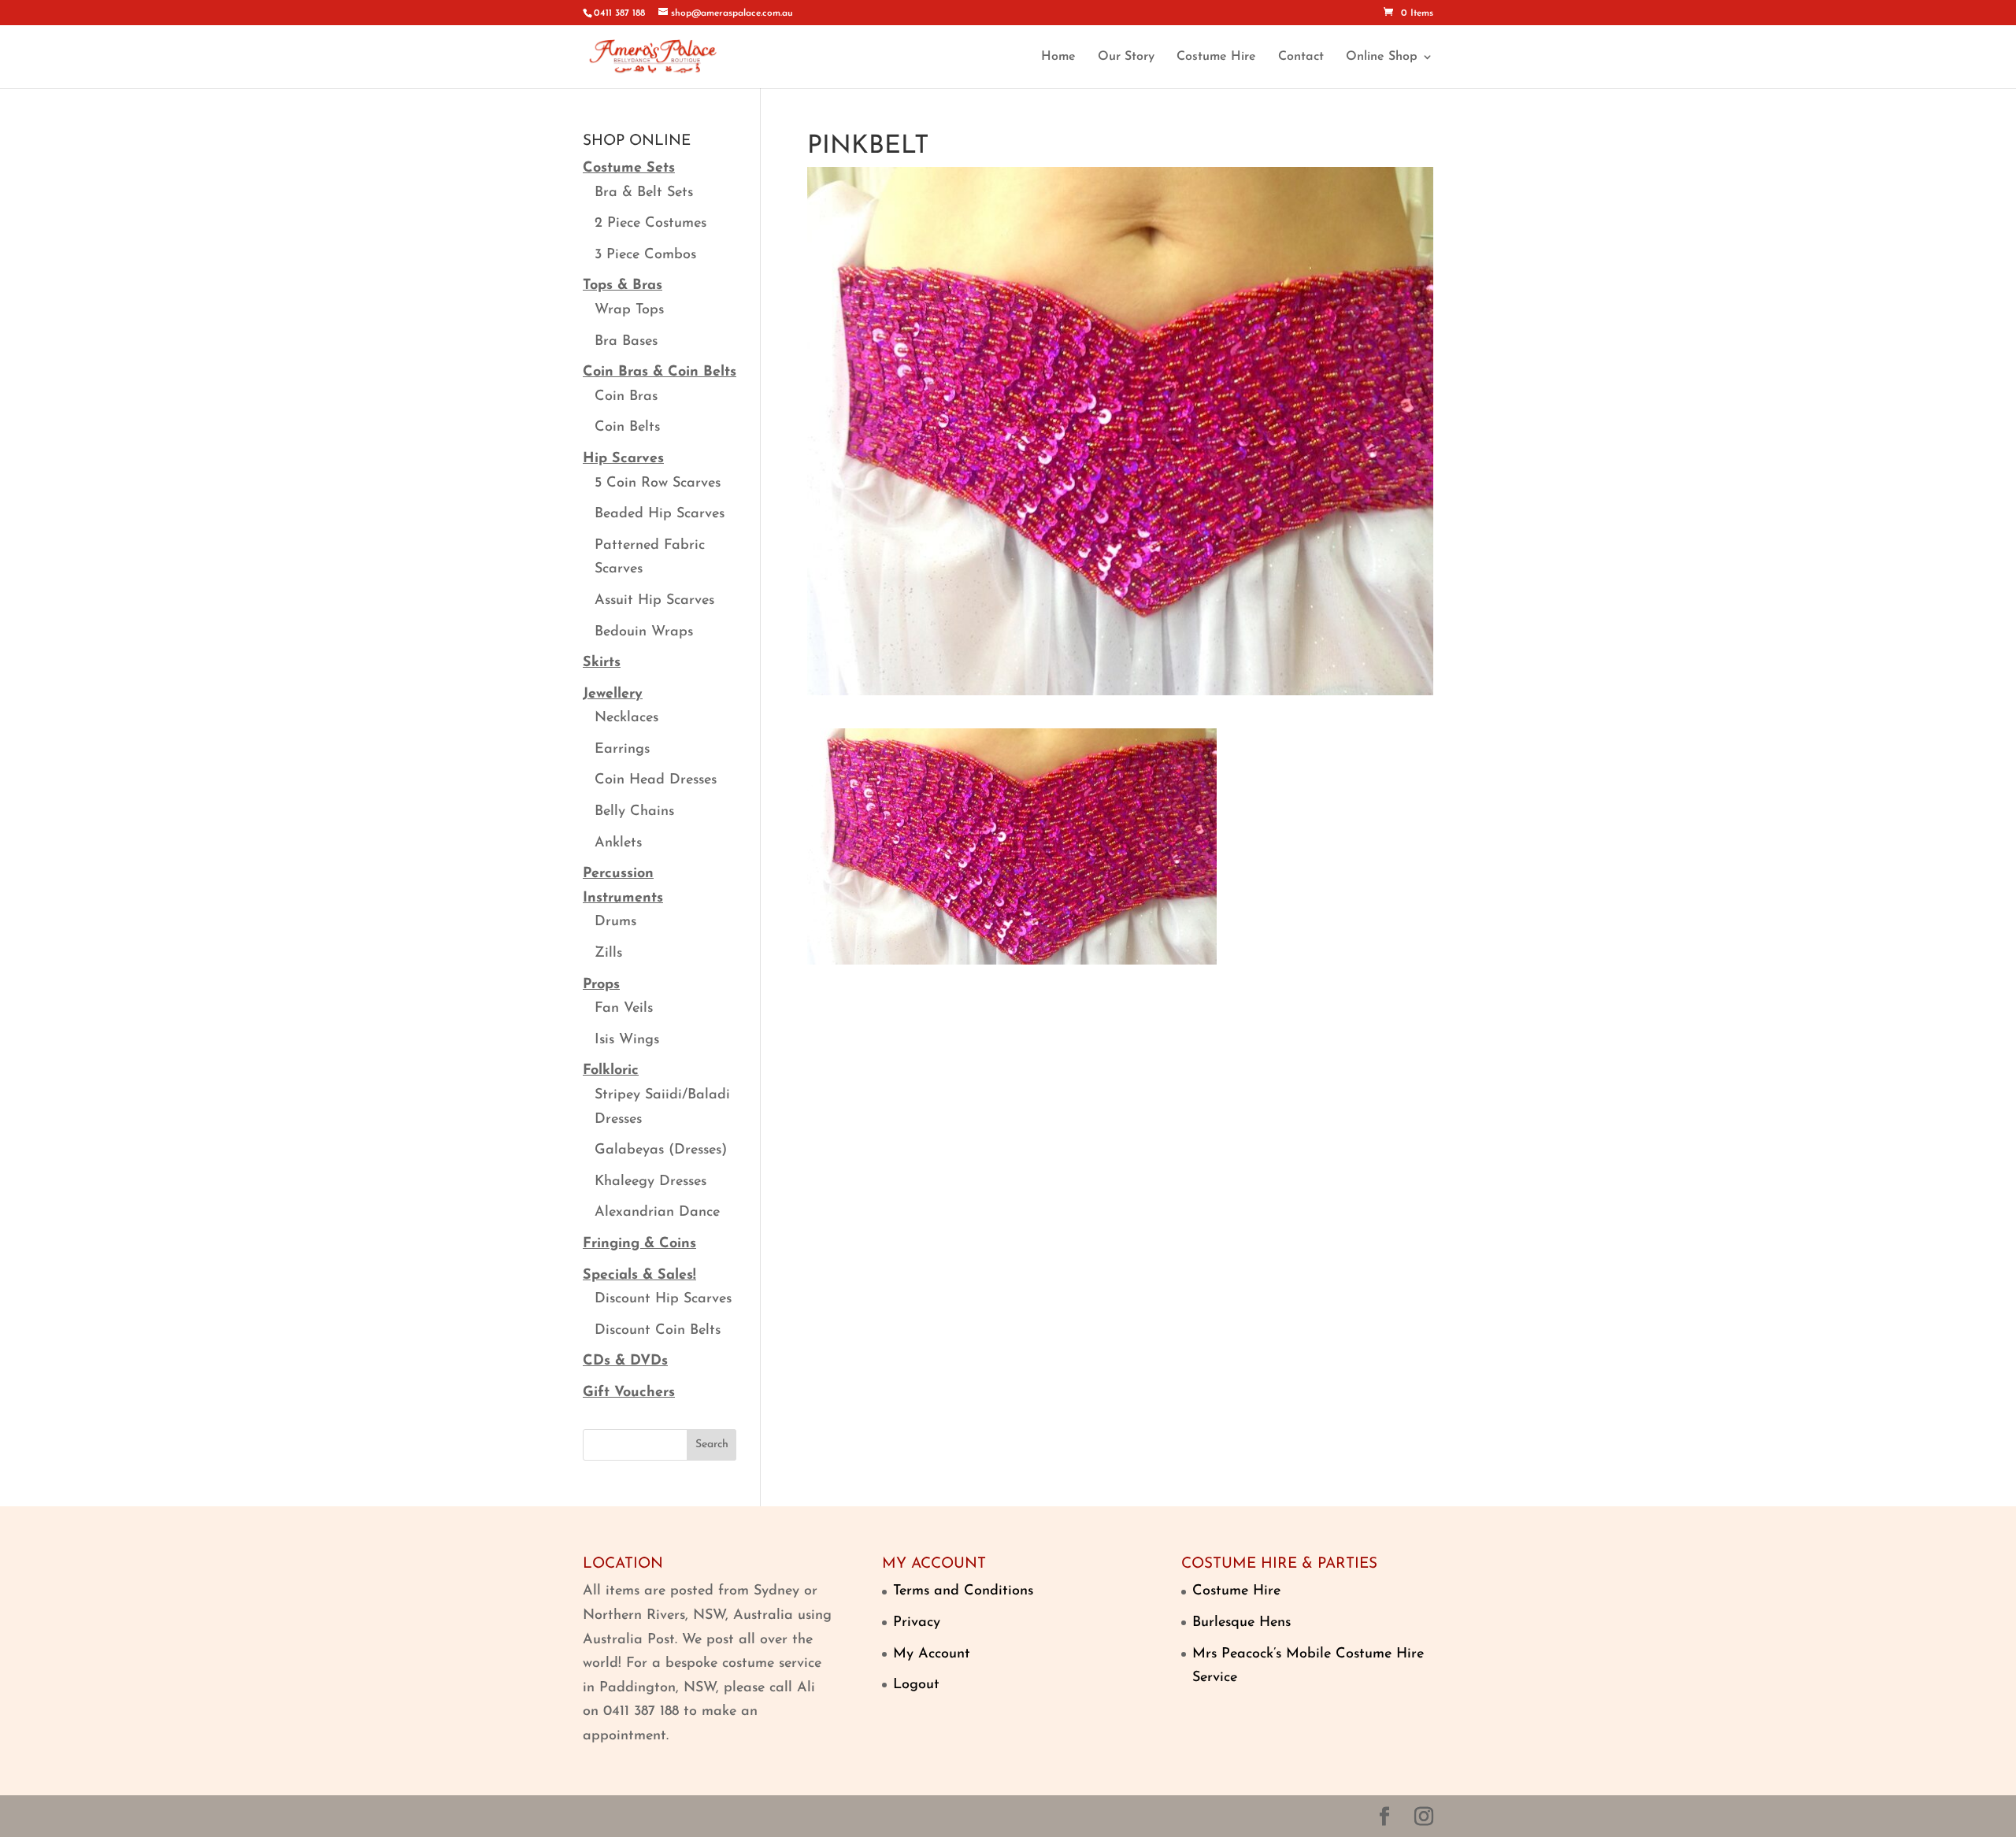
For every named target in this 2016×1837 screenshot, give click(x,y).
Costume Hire (1216, 57)
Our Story (1126, 57)
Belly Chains (634, 812)
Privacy (917, 1623)
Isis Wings (627, 1040)
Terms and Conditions (963, 1591)
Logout (916, 1685)
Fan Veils (624, 1009)
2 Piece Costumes (650, 224)
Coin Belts (627, 428)
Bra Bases (626, 342)
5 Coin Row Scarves (658, 483)
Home (1058, 57)
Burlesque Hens (1241, 1623)
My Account (932, 1654)
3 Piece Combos (645, 255)
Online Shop (1382, 57)
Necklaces (626, 718)
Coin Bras (626, 397)
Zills (608, 954)
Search (712, 1444)
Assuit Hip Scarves (654, 601)
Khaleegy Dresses (650, 1182)
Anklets (618, 843)
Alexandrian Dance (657, 1213)
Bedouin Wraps (644, 632)
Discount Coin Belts (658, 1331)
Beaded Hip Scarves (660, 514)
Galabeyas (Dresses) (661, 1150)
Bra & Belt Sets (644, 193)
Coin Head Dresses (656, 780)
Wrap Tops (629, 310)
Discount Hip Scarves (663, 1299)
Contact (1301, 57)
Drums (615, 922)
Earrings (622, 750)
